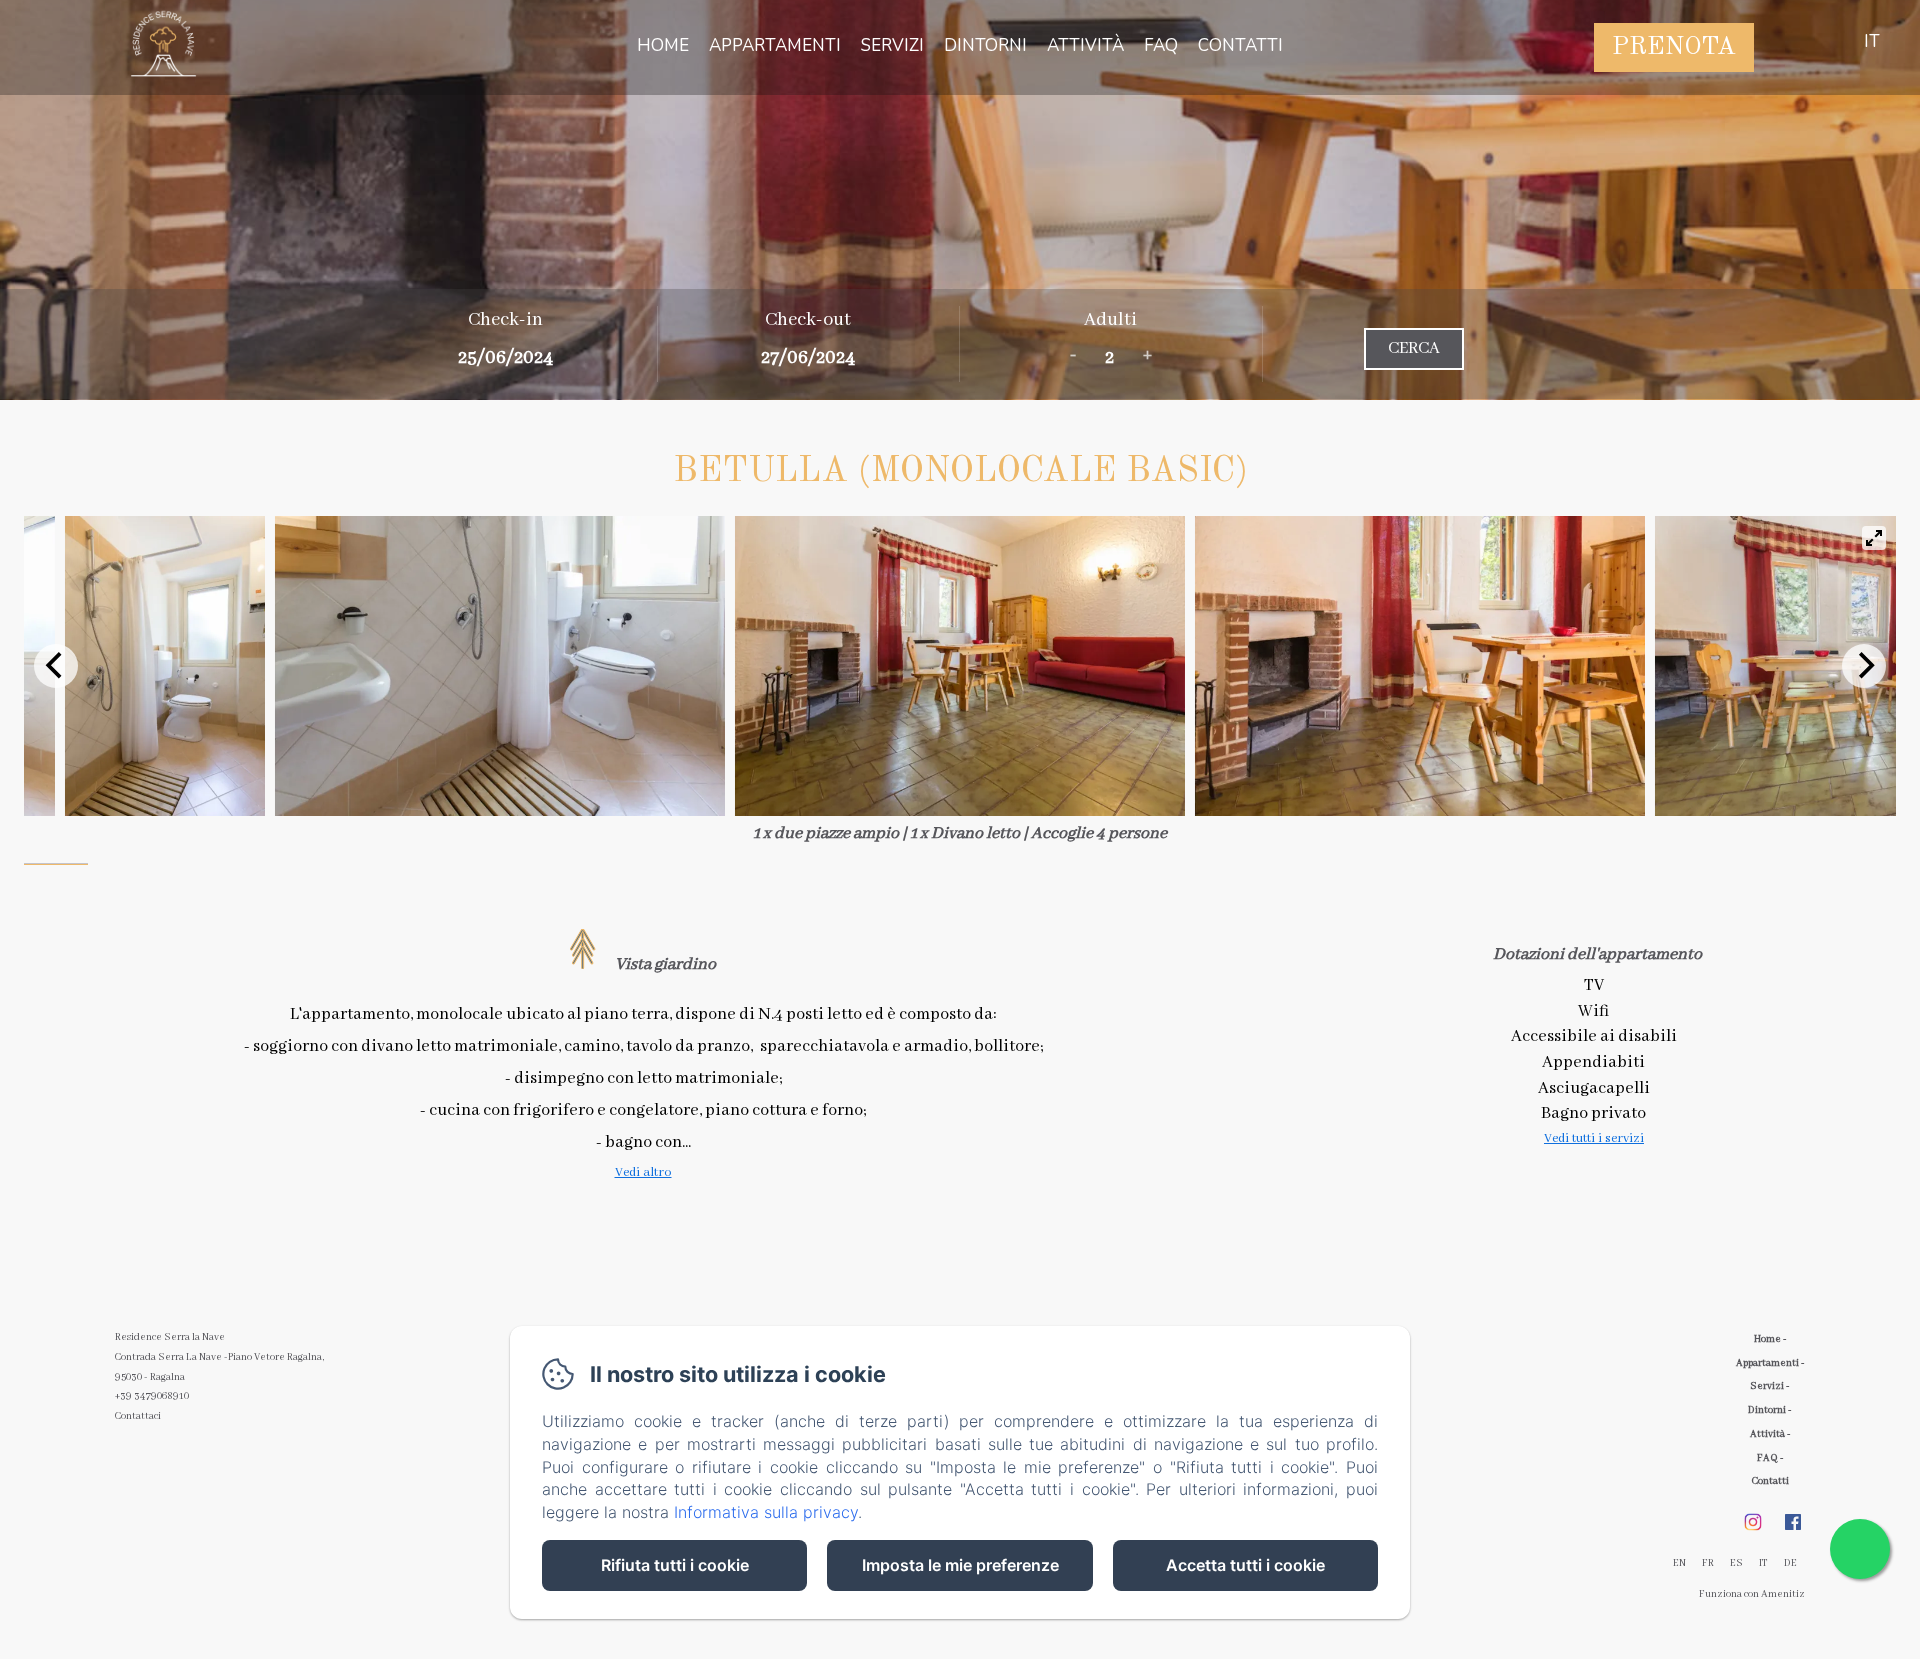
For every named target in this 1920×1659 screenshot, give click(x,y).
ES (1736, 1563)
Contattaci (138, 1416)
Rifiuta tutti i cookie (675, 1565)
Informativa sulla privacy (766, 1512)
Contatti (1240, 45)
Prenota (1674, 47)
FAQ (1161, 45)
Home (663, 45)
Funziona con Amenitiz (1752, 1594)
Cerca (1414, 348)
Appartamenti (775, 45)
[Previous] (56, 666)
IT (1763, 1563)
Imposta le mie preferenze (960, 1565)
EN (1679, 1563)
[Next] (1864, 666)
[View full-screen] (1874, 538)
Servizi (892, 45)
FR (1708, 1563)
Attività (1085, 45)
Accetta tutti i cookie (1245, 1565)
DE (1790, 1563)
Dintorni (985, 45)
